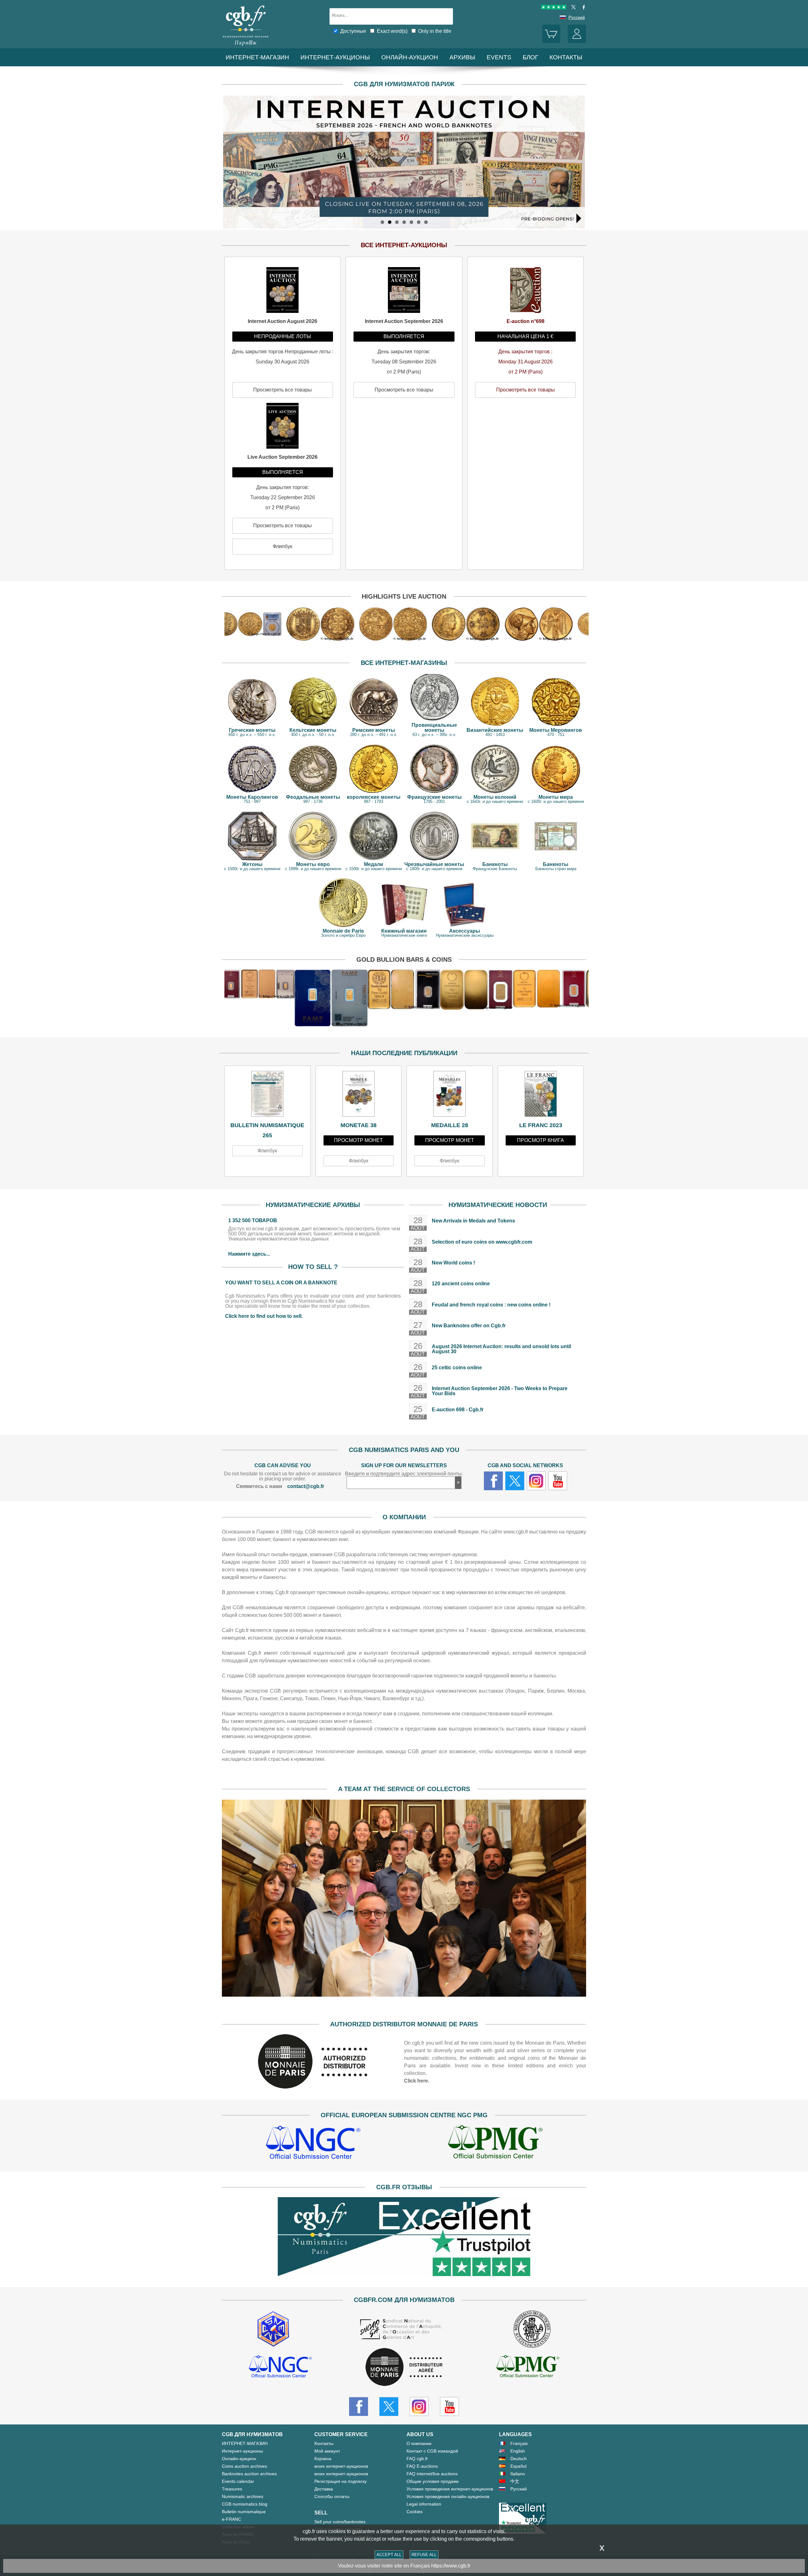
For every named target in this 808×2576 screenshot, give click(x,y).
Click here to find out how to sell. (264, 1316)
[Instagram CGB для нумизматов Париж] (419, 2406)
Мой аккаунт (327, 2451)
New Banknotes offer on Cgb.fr (469, 1326)
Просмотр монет (358, 1140)
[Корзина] (551, 41)
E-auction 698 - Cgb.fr (458, 1410)
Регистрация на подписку (341, 2481)
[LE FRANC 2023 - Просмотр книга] (541, 1096)
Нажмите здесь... (249, 1254)
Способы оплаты (332, 2496)
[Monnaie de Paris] (313, 2087)
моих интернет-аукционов (341, 2466)
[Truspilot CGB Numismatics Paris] (554, 8)
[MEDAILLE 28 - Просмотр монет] (450, 1096)
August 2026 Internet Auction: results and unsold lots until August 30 (501, 1349)
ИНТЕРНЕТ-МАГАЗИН (257, 57)
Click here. (417, 2081)
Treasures (232, 2489)
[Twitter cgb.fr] (515, 1481)
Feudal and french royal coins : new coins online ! (491, 1305)
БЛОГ (530, 57)
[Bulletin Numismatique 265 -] (267, 1096)
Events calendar (238, 2481)
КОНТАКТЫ (566, 57)
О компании (419, 2443)
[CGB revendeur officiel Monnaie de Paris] (404, 2367)
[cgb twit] (572, 8)
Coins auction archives (244, 2466)
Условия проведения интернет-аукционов (450, 2489)
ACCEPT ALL (389, 2555)
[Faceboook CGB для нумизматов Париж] (359, 2406)
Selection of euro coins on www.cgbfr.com (482, 1242)
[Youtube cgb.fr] (558, 1481)
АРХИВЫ (462, 57)
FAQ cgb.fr (417, 2459)
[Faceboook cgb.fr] (493, 1481)
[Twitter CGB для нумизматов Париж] (389, 2406)
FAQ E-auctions (422, 2466)
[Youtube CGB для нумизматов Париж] (449, 2406)
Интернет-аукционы (335, 57)
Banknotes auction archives (249, 2474)
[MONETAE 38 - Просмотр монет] (359, 1096)
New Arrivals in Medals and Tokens (473, 1221)
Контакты (324, 2443)
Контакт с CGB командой (432, 2451)
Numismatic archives (243, 2496)
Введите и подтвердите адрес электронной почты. (404, 1474)
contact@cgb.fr (306, 1486)
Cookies (415, 2512)
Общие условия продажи (433, 2481)
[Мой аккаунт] (577, 41)
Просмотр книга (541, 1140)
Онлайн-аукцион (410, 57)
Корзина (323, 2459)
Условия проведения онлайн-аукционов (448, 2496)
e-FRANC (232, 2519)
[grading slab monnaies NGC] (313, 2143)
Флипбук (267, 1151)
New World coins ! (453, 1263)
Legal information (424, 2504)
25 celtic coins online (457, 1368)
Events (499, 57)
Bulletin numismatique (244, 2512)
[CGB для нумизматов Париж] (246, 46)
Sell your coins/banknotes (340, 2522)
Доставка (324, 2489)
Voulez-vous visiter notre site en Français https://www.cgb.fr (404, 2566)
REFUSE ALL (424, 2555)
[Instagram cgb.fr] (536, 1481)
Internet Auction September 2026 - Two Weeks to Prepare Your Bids (500, 1391)
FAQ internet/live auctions (432, 2474)
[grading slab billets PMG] (495, 2143)
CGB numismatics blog (245, 2504)
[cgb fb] (582, 8)
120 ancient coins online (461, 1284)
